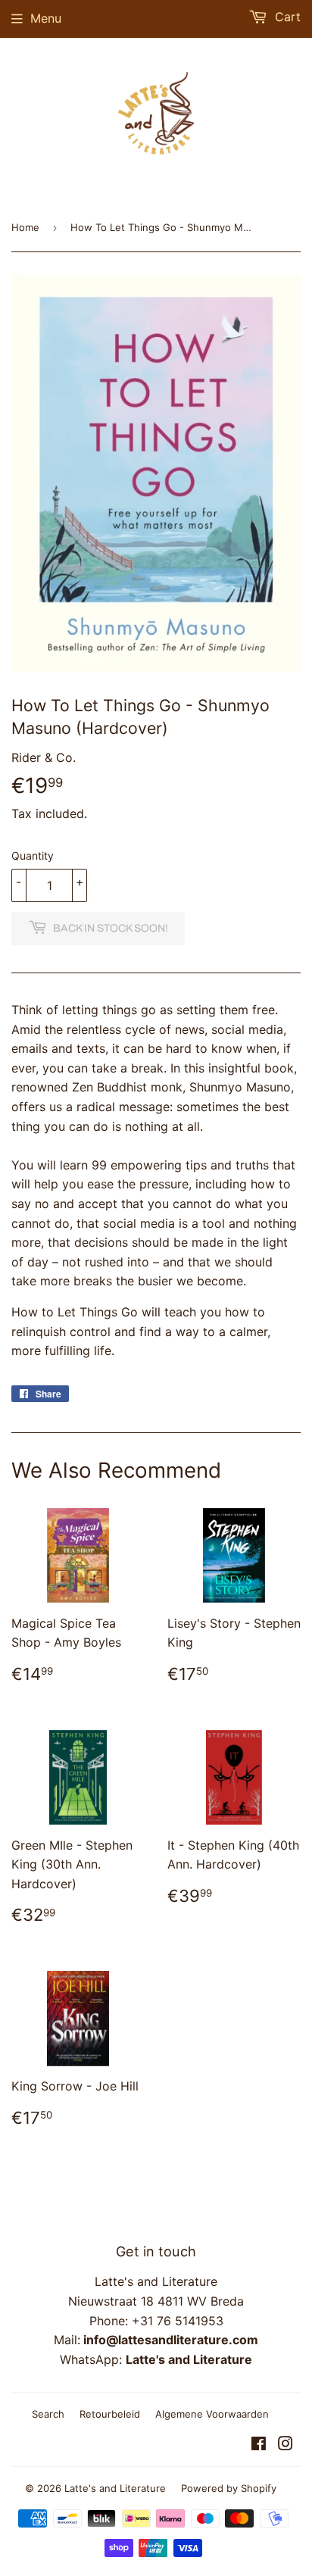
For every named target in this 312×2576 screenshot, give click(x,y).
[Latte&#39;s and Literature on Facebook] (259, 2445)
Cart (286, 17)
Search (48, 2414)
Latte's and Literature (115, 2488)
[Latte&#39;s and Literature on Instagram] (285, 2445)
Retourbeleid (110, 2414)
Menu (46, 18)
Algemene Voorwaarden (212, 2414)
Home (25, 227)
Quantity (33, 856)
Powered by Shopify (229, 2488)
